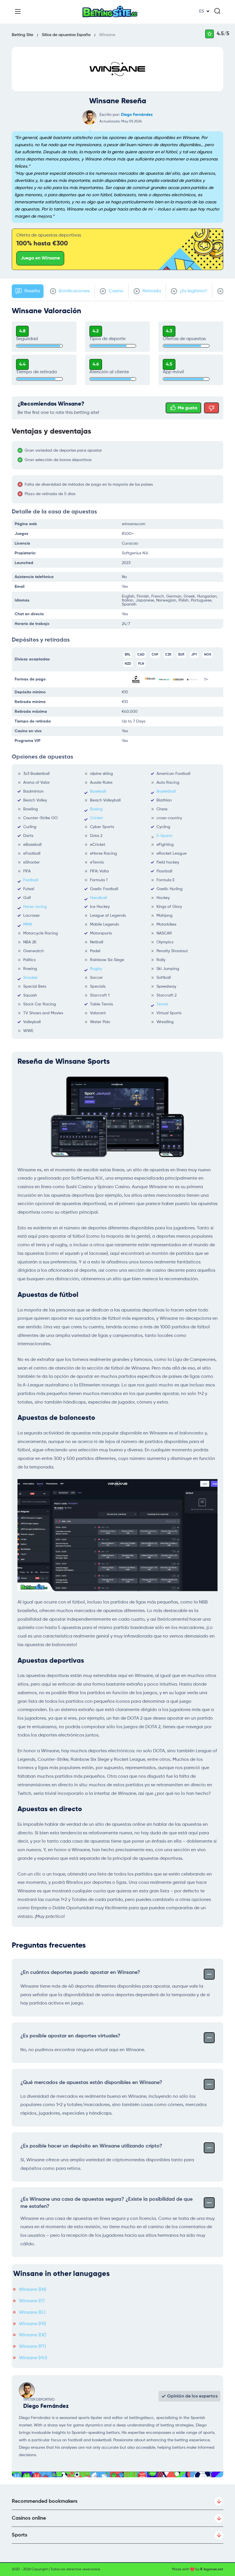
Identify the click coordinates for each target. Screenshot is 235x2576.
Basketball (166, 791)
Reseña (32, 291)
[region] (120, 455)
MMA (28, 924)
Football (31, 880)
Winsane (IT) (32, 2301)
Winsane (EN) (33, 2290)
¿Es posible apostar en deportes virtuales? (70, 2036)
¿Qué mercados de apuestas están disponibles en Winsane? (91, 2083)
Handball (98, 898)
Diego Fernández (137, 115)
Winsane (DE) (33, 2335)
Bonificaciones (74, 291)
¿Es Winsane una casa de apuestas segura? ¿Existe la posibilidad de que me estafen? (106, 2203)
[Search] (217, 11)
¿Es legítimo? (193, 291)
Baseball (98, 791)
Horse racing (35, 907)
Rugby (96, 969)
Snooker (31, 978)
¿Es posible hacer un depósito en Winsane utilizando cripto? (91, 2146)
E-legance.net (212, 2569)
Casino (115, 291)
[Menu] (18, 11)
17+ (206, 679)
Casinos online (29, 2518)
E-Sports (164, 836)
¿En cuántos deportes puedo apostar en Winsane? (80, 1972)
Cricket (96, 818)
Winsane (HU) (33, 2358)
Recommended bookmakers (45, 2501)
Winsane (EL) (32, 2313)
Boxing (96, 809)
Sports (19, 2535)
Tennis (162, 1004)
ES (202, 11)
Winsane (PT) (32, 2347)
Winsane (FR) (32, 2324)
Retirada (151, 291)
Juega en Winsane (40, 258)
